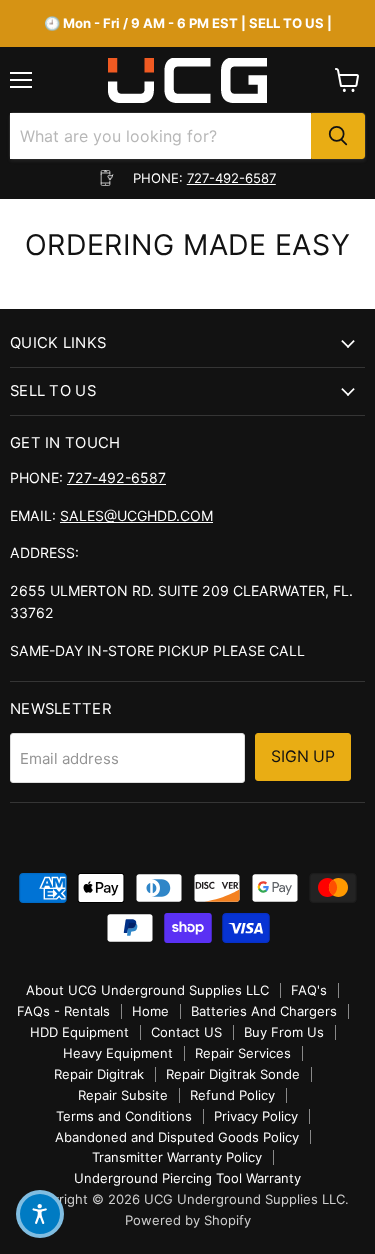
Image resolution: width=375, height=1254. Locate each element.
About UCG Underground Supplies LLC (147, 990)
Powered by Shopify (188, 1220)
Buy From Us (284, 1032)
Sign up (303, 756)
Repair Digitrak (99, 1074)
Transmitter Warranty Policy (177, 1157)
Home (150, 1011)
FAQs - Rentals (63, 1011)
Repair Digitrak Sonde (233, 1074)
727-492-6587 (231, 178)
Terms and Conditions (124, 1116)
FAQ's (309, 990)
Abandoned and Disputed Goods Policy (177, 1137)
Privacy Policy (256, 1116)
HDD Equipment (79, 1032)
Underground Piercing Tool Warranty (187, 1178)
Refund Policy (232, 1095)
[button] (40, 1214)
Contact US (186, 1032)
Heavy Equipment (118, 1053)
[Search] (338, 136)
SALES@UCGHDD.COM (136, 515)
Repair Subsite (123, 1095)
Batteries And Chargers (264, 1011)
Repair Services (243, 1053)
